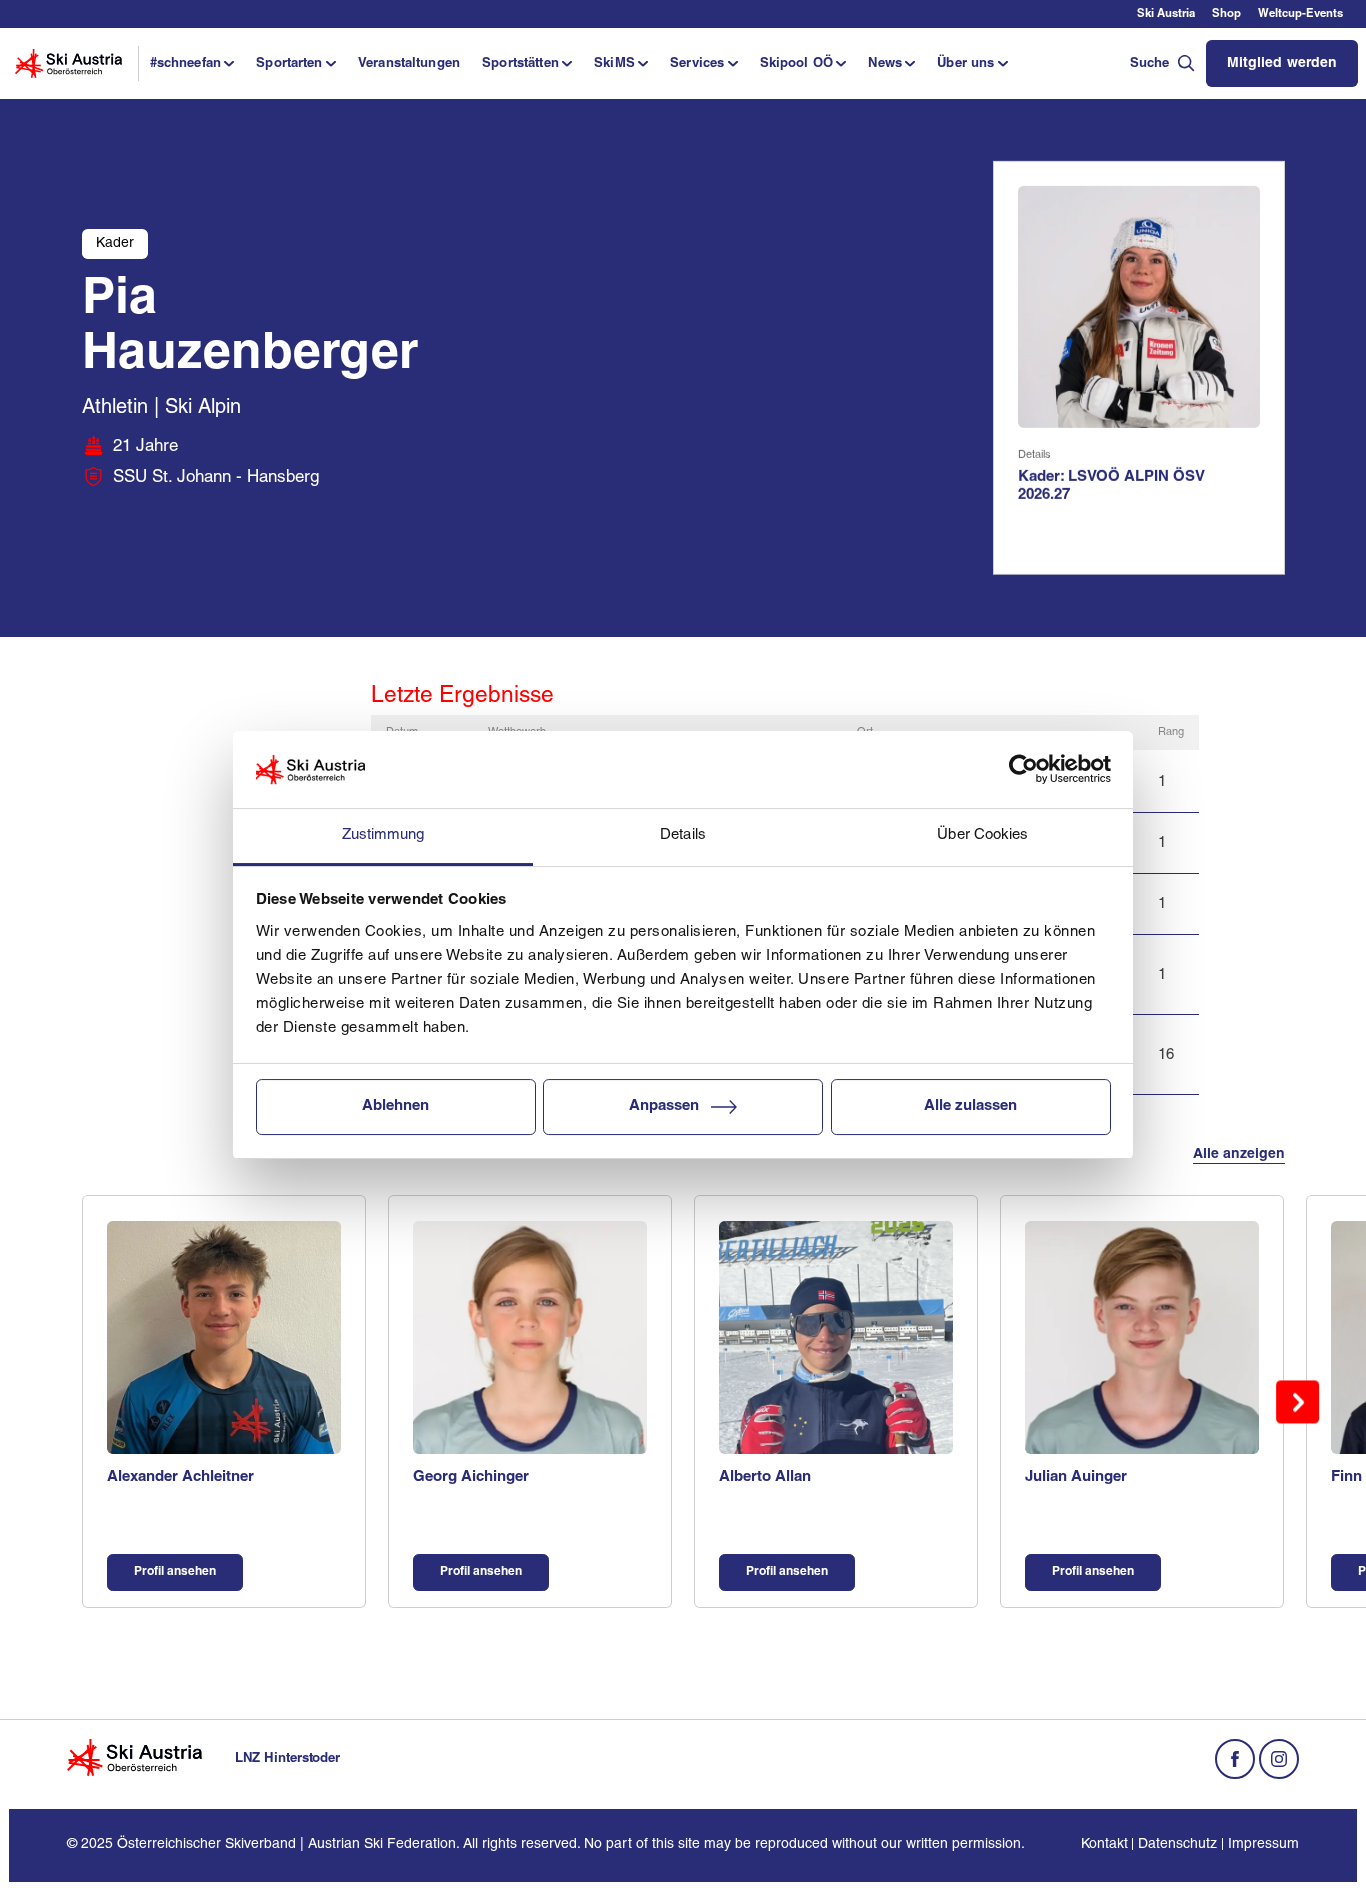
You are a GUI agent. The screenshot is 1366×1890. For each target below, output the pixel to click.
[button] (191, 63)
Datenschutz (1177, 1844)
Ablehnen (395, 1106)
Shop (1226, 14)
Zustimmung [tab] (383, 835)
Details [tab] (683, 835)
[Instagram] (1279, 1759)
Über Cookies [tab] (982, 835)
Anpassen (664, 1106)
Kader (115, 243)
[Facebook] (1235, 1759)
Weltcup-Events (1300, 14)
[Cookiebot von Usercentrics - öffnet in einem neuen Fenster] (1023, 770)
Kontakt (1104, 1844)
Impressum (1263, 1844)
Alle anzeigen (1239, 1154)
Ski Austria (1166, 14)
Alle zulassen (970, 1106)
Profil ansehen (175, 1572)
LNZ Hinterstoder (287, 1758)
